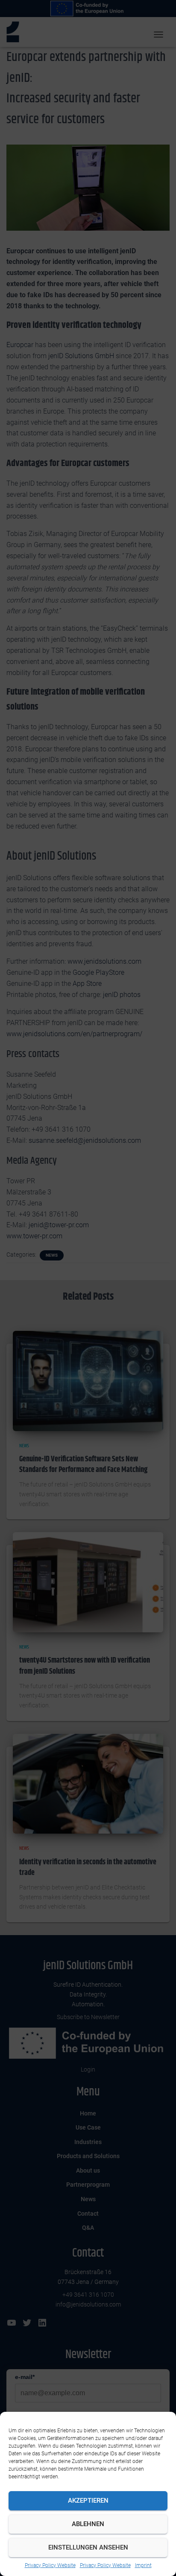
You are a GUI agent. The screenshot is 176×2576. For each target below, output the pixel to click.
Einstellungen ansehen (88, 2547)
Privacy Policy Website (50, 2565)
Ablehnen (88, 2524)
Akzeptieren (88, 2501)
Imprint (143, 2565)
